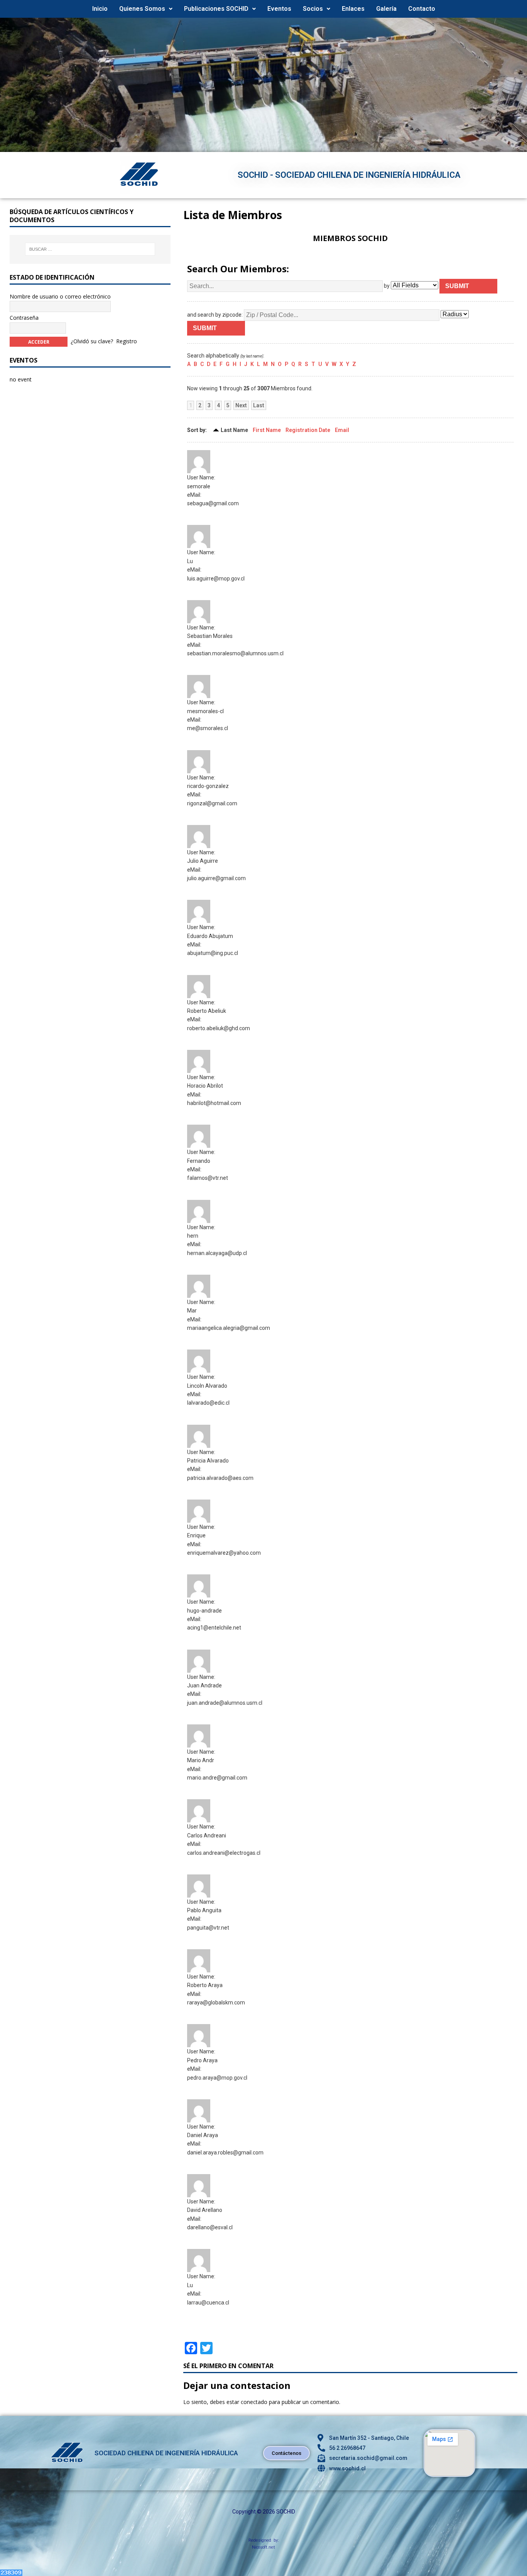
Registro (127, 341)
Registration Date (308, 430)
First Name (267, 430)
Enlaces (353, 9)
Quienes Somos (142, 9)
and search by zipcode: (215, 314)
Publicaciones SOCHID (216, 9)
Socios (313, 9)
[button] (146, 9)
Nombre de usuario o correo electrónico (60, 296)
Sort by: (197, 430)
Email (342, 430)
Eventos (279, 9)
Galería (386, 9)
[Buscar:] (90, 249)
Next (241, 405)
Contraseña (24, 318)
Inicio (100, 9)
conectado (254, 2402)
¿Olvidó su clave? (92, 341)
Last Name (234, 430)
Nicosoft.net (263, 2547)
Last (259, 405)
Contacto (422, 9)
